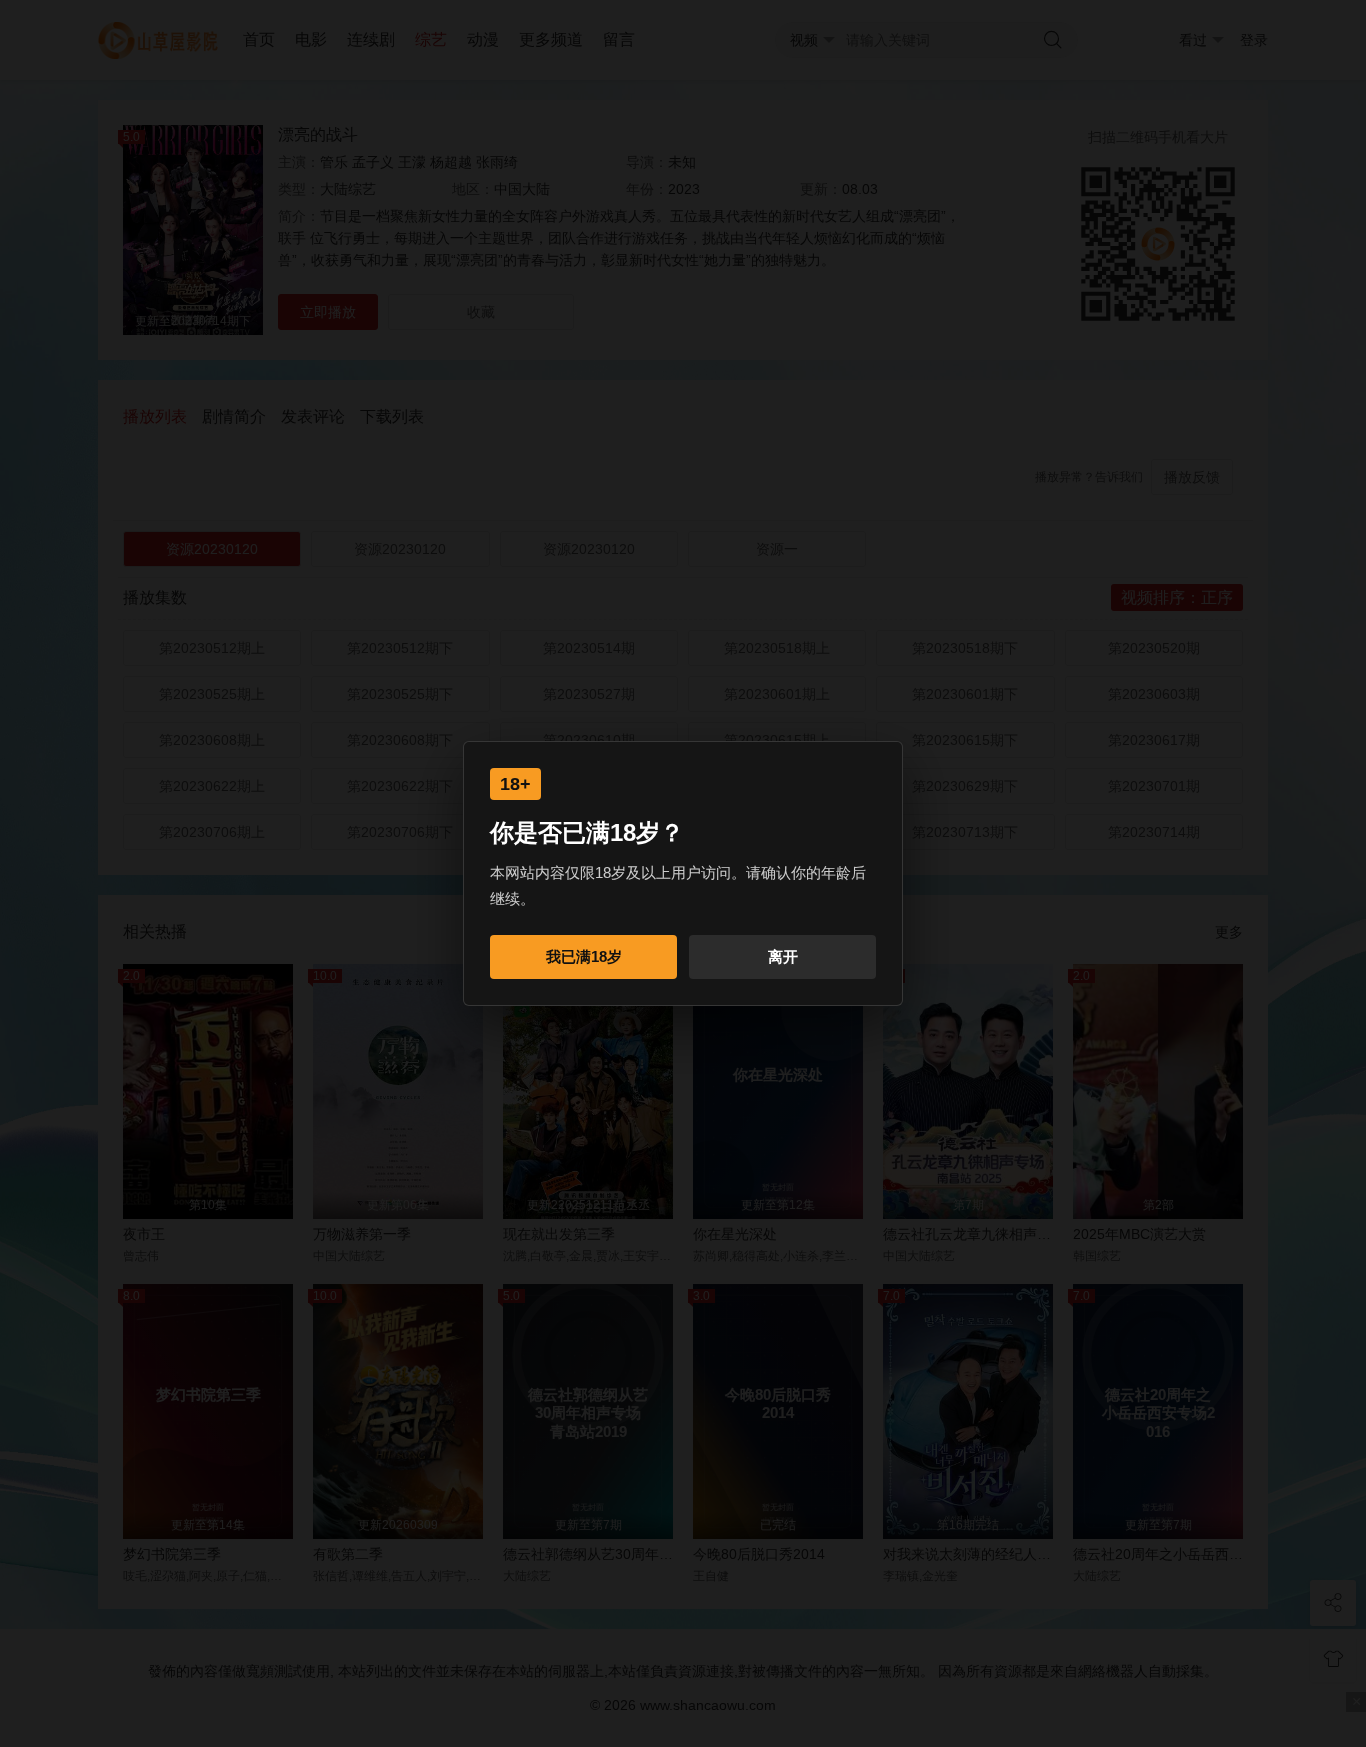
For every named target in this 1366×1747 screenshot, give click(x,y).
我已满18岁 (584, 956)
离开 (783, 956)
